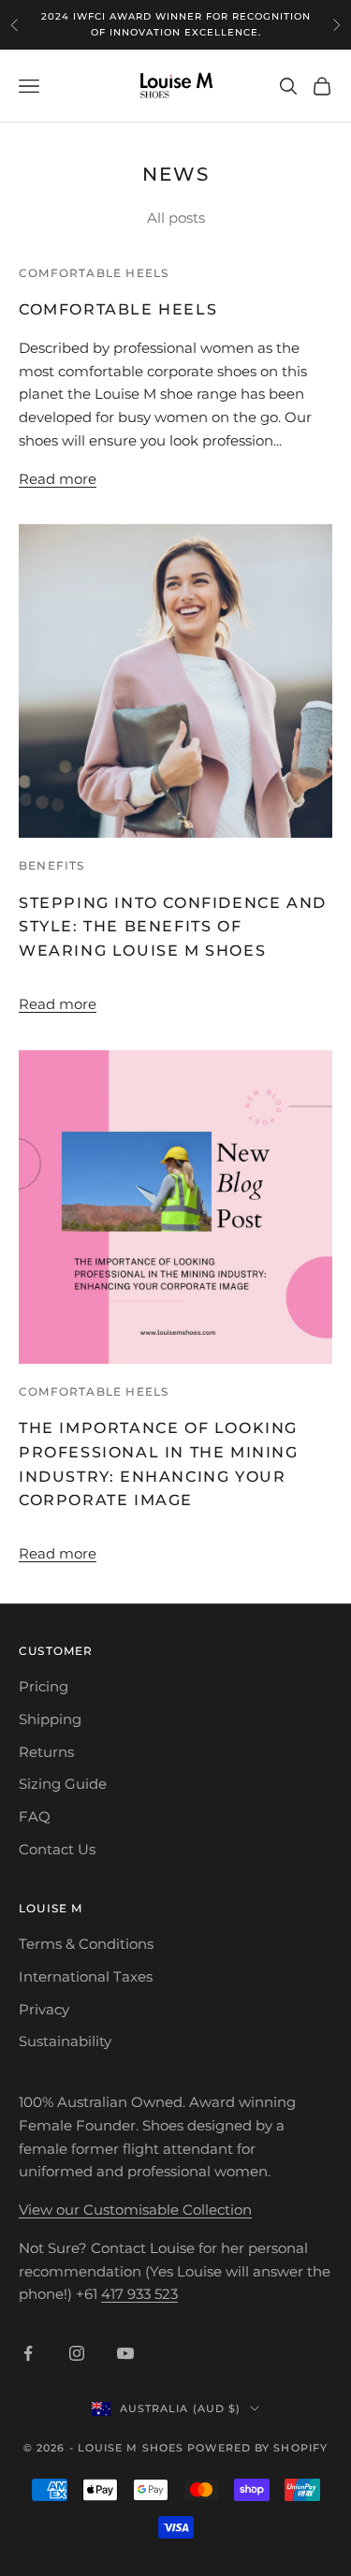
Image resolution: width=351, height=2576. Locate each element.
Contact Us (57, 1849)
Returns (46, 1752)
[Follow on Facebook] (28, 2353)
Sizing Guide (63, 1784)
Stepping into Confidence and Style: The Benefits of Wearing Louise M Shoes (173, 927)
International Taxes (86, 1976)
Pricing (44, 1686)
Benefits (52, 865)
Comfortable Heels (118, 309)
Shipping (50, 1719)
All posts (176, 218)
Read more (58, 479)
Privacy (44, 2009)
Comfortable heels (94, 273)
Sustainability (65, 2041)
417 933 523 (139, 2294)
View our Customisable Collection (135, 2210)
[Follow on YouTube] (125, 2353)
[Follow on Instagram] (77, 2353)
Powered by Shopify (257, 2448)
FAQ (35, 1816)
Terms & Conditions (86, 1944)
